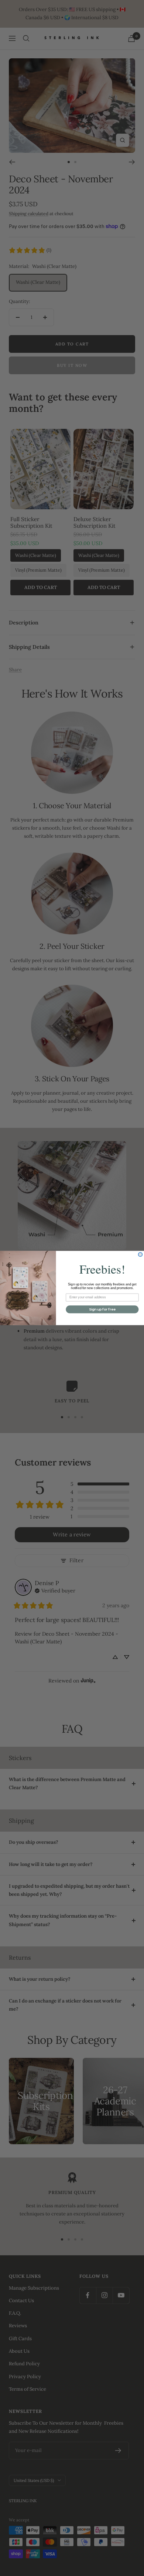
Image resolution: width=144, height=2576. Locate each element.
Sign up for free (102, 1309)
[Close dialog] (140, 1255)
